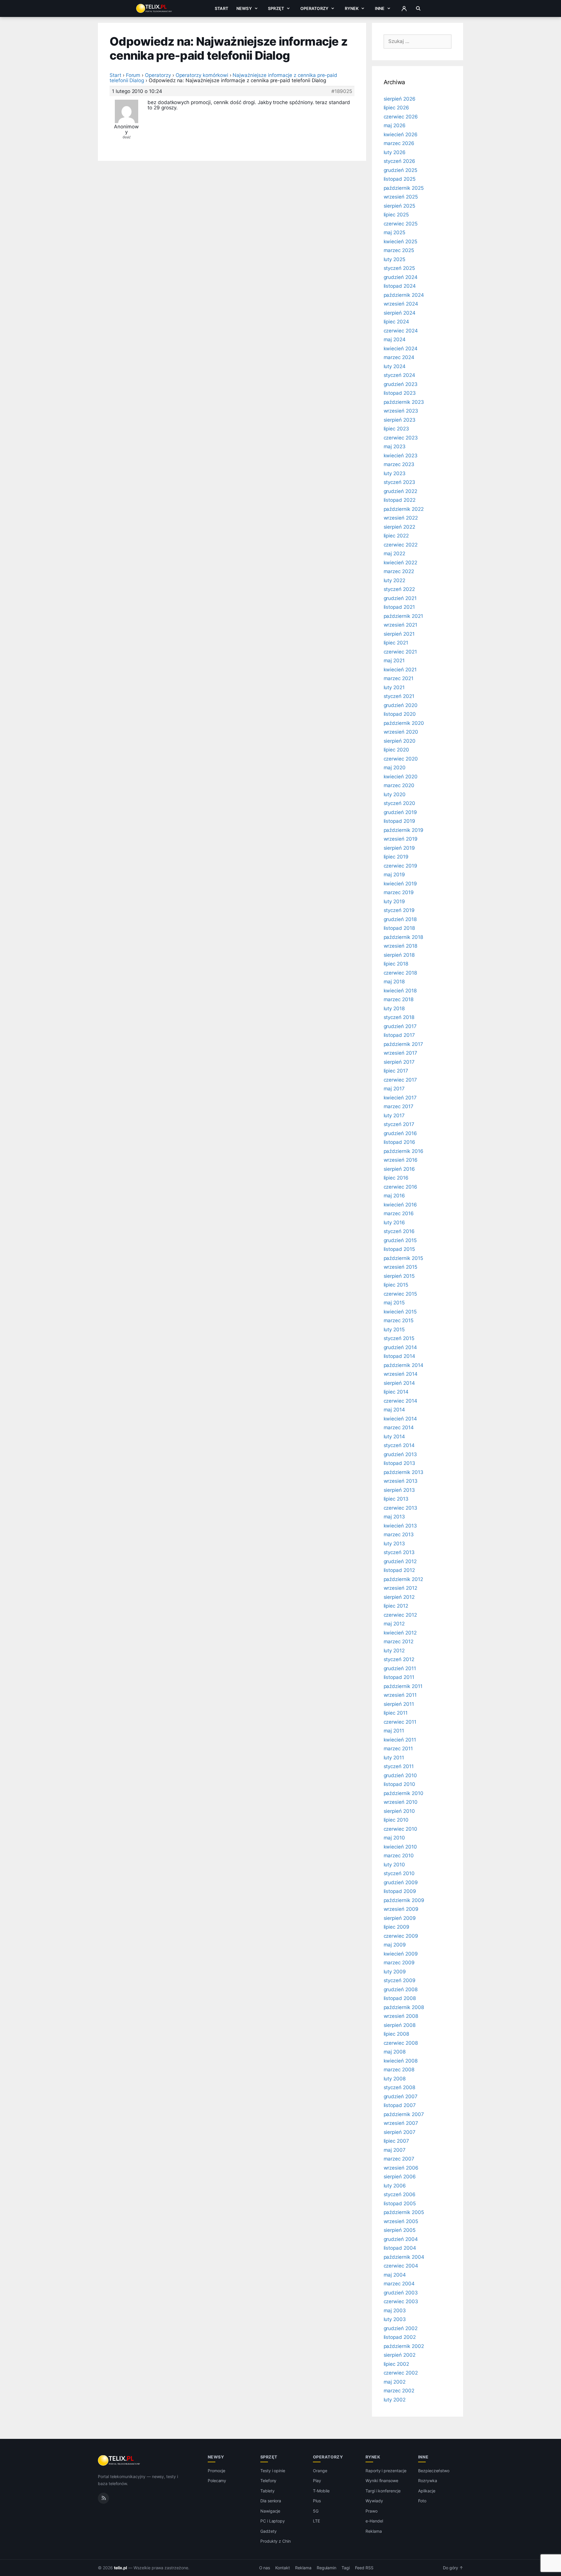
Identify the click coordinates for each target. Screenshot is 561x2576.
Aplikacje (427, 2491)
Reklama (374, 2531)
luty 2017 (394, 1115)
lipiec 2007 (396, 2141)
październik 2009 (404, 1900)
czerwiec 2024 (401, 331)
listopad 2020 (400, 714)
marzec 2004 (399, 2284)
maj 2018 (394, 982)
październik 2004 (404, 2257)
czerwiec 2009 (401, 1936)
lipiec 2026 (396, 108)
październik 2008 (404, 2007)
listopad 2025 (400, 179)
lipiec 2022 (396, 536)
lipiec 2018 (396, 964)
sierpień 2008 (400, 2025)
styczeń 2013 (399, 1552)
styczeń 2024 (399, 375)
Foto (422, 2501)
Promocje (217, 2471)
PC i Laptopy (273, 2521)
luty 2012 (394, 1651)
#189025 (342, 91)
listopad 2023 (400, 393)
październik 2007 (404, 2114)
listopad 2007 (400, 2105)
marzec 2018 (399, 999)
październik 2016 (404, 1151)
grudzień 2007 (401, 2096)
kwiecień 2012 (400, 1633)
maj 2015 (394, 1303)
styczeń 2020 (399, 803)
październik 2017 (403, 1044)
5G (316, 2511)
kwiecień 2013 (400, 1526)
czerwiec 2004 (401, 2266)
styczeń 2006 (400, 2194)
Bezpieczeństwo (434, 2471)
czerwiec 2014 (400, 1401)
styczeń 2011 (399, 1766)
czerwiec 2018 (400, 973)
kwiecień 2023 (401, 456)
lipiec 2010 (396, 1820)
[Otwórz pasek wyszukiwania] (418, 8)
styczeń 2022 (399, 589)
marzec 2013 (399, 1534)
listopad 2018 (399, 928)
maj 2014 (394, 1410)
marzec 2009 (399, 1963)
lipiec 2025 (396, 215)
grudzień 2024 (401, 277)
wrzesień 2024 (401, 304)
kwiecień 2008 (401, 2061)
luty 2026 (395, 152)
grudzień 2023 (401, 384)
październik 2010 (404, 1793)
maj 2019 (394, 875)
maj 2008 (395, 2052)
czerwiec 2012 (400, 1615)
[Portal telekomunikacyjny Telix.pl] (119, 2461)
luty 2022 (395, 580)
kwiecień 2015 (400, 1312)
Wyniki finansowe (382, 2481)
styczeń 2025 (399, 268)
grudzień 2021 (400, 598)
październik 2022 (404, 509)
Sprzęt (276, 8)
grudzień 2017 (400, 1026)
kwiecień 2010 (400, 1847)
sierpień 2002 (400, 2355)
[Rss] (103, 2498)
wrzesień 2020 (401, 732)
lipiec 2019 (396, 857)
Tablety (267, 2491)
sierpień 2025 (399, 206)
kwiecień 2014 (400, 1419)
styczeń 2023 (399, 482)
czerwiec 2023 (401, 438)
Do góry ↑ (453, 2568)
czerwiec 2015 (400, 1294)
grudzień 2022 (400, 491)
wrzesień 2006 (401, 2168)
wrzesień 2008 (401, 2016)
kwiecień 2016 (400, 1205)
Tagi (346, 2568)
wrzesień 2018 (400, 946)
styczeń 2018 (399, 1017)
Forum (133, 75)
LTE (316, 2521)
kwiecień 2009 (401, 1954)
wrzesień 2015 (400, 1267)
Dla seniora (271, 2501)
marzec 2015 (399, 1320)
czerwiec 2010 (400, 1829)
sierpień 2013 (399, 1490)
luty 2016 (394, 1223)
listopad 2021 (399, 607)
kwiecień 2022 (400, 563)
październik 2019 (404, 830)
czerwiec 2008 (401, 2043)
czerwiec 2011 (400, 1722)
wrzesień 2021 (400, 625)
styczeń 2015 (399, 1338)
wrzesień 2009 (401, 1909)
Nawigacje (270, 2511)
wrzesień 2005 (401, 2221)
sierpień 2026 (400, 99)
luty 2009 (395, 1972)
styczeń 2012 (399, 1659)
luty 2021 (394, 687)
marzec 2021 (399, 678)
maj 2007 (395, 2150)
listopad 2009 (400, 1891)
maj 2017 (394, 1089)
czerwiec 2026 (401, 117)
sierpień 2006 (400, 2177)
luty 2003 (395, 2319)
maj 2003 (395, 2311)
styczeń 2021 (399, 696)
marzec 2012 (399, 1642)
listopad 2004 (400, 2248)
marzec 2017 (399, 1106)
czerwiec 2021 (400, 652)
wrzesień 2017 (400, 1053)
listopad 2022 (400, 500)
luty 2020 (395, 794)
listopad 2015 (399, 1249)
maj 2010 (394, 1838)
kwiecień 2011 (400, 1740)
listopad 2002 (400, 2337)
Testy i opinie (273, 2471)
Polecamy (217, 2481)
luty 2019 (394, 901)
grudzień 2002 (401, 2328)
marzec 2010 (399, 1856)
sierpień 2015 (399, 1276)
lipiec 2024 (396, 322)
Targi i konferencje (383, 2491)
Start (221, 8)
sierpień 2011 (399, 1704)
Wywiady (374, 2501)
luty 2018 (394, 1008)
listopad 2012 (399, 1570)
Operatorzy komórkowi (202, 75)
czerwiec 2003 (401, 2301)
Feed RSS (364, 2568)
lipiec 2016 (396, 1178)
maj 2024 (395, 339)
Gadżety (269, 2531)
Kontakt (283, 2568)
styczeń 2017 (399, 1124)
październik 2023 (404, 402)
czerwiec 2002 (401, 2373)
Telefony (269, 2481)
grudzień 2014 (400, 1347)
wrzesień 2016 (401, 1160)
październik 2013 (404, 1472)
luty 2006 (395, 2186)
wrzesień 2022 (401, 518)
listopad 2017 (399, 1035)
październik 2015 (403, 1258)
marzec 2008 (399, 2070)
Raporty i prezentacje (386, 2471)
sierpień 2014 (399, 1383)
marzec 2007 (399, 2159)
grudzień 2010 (400, 1775)
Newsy (244, 8)
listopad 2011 (399, 1677)
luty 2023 (395, 473)
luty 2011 (394, 1758)
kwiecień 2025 (400, 242)
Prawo (372, 2511)
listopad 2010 (399, 1784)
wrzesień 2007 (401, 2123)
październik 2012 (403, 1579)
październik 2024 (404, 295)
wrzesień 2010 (401, 1802)
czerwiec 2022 (401, 545)
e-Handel (374, 2521)
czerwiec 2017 (400, 1080)
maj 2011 (394, 1731)
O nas (265, 2568)
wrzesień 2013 (401, 1481)
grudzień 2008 (401, 1989)
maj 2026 (395, 125)
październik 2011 (403, 1686)
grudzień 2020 (401, 705)
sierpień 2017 (399, 1062)
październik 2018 (403, 937)
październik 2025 (404, 188)
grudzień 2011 (400, 1668)
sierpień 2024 (400, 313)
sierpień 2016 (399, 1169)
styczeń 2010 (399, 1873)
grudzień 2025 (400, 170)
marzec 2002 (399, 2391)
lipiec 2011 (396, 1713)
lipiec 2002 (396, 2364)
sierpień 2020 (400, 741)
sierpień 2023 (400, 420)
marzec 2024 (399, 357)
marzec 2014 (399, 1427)
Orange (320, 2471)
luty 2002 (395, 2400)
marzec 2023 (399, 464)
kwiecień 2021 (400, 670)
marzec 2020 (399, 785)
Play (317, 2481)
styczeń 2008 (399, 2087)
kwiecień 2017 (400, 1098)
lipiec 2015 (396, 1285)
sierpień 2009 (400, 1918)
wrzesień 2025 (401, 197)
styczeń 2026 (399, 161)
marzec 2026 (399, 143)
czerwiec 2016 (400, 1187)
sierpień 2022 (399, 527)
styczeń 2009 (400, 1980)
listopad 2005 (400, 2203)
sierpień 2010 (399, 1811)
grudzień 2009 (401, 1882)
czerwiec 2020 (401, 759)
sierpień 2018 (399, 955)
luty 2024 (395, 366)
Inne (380, 8)
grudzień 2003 (401, 2293)
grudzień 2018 (400, 919)
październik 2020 (404, 723)
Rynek (352, 8)
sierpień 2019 (399, 848)
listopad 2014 (399, 1356)
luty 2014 (394, 1437)
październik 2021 (403, 616)
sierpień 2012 (399, 1597)
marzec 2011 (398, 1749)
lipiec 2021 (396, 643)
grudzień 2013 (400, 1454)
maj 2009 (395, 1945)
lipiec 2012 (396, 1606)
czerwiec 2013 (400, 1508)
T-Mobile (321, 2491)
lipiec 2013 (396, 1499)
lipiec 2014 (396, 1392)
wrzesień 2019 (401, 839)
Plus (317, 2501)
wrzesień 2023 (401, 411)
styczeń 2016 (399, 1231)
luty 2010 (394, 1865)
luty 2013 (394, 1544)
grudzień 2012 (400, 1561)
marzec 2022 (399, 571)
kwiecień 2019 (400, 884)
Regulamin (327, 2568)
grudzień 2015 (400, 1240)
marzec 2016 (399, 1213)
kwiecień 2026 (401, 135)
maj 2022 (395, 554)
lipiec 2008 (396, 2034)
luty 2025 (395, 259)
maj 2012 (394, 1624)
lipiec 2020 (396, 750)
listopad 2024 (400, 286)
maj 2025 (395, 232)
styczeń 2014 (399, 1445)
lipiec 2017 (396, 1071)
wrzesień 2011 (400, 1695)
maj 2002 (395, 2382)
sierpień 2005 (400, 2230)
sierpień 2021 (399, 634)
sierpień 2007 (400, 2132)
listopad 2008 (400, 1998)
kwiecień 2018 (400, 991)
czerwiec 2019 (400, 866)
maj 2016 (394, 1196)
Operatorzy (314, 8)
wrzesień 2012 (400, 1588)
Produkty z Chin (276, 2541)
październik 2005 (404, 2212)
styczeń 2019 (399, 910)
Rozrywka (428, 2481)
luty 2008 (395, 2079)
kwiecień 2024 (401, 349)
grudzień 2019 (400, 812)
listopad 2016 (399, 1142)
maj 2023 (395, 446)
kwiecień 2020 (401, 777)
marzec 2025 (399, 250)
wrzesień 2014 (401, 1374)
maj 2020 (395, 768)
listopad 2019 (399, 821)
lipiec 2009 (396, 1927)
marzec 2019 (399, 892)
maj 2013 (394, 1517)
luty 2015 (394, 1330)
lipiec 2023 (396, 429)
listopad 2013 (399, 1463)
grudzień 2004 (401, 2239)
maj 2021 (394, 661)
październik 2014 (404, 1365)
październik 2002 (404, 2346)
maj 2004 (395, 2275)
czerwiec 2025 (401, 224)
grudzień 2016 (400, 1133)
